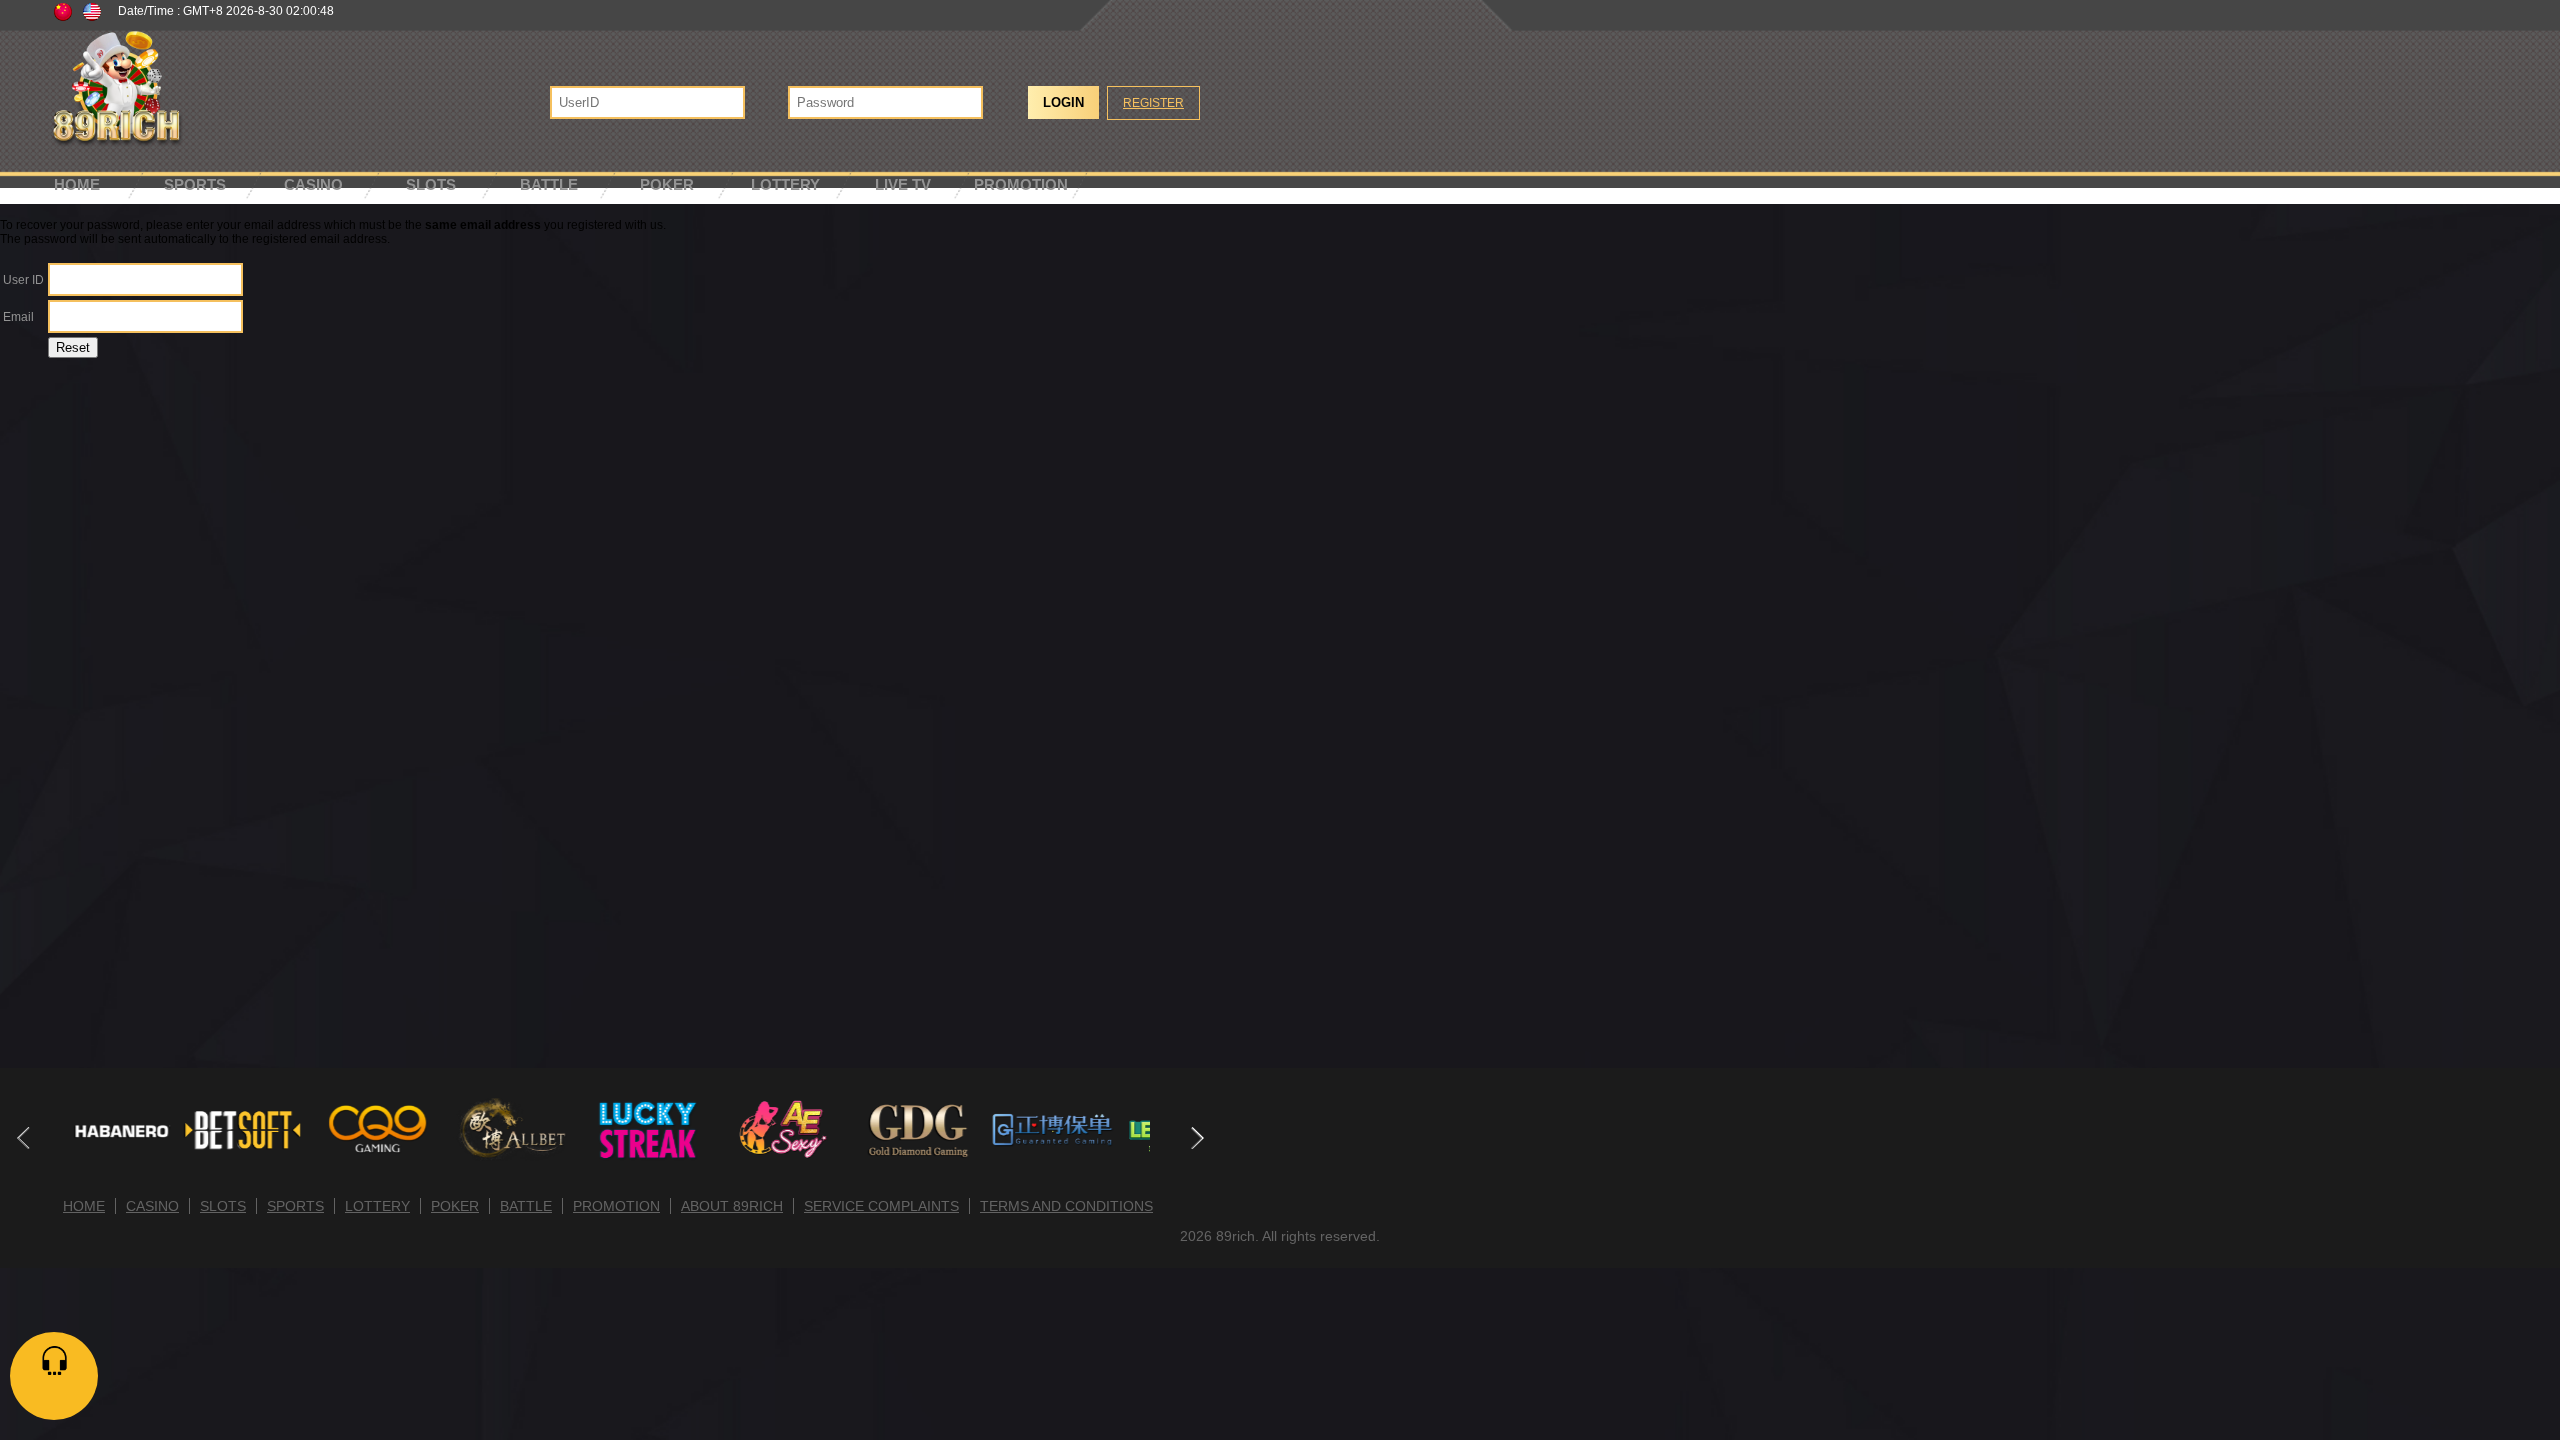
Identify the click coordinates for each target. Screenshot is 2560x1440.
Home (77, 184)
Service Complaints (881, 1206)
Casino (313, 184)
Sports (195, 184)
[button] (1196, 1138)
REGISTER (1153, 103)
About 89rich (732, 1206)
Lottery (785, 184)
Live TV (903, 184)
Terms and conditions (1066, 1206)
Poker (667, 184)
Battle (549, 184)
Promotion (1021, 184)
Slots (431, 184)
